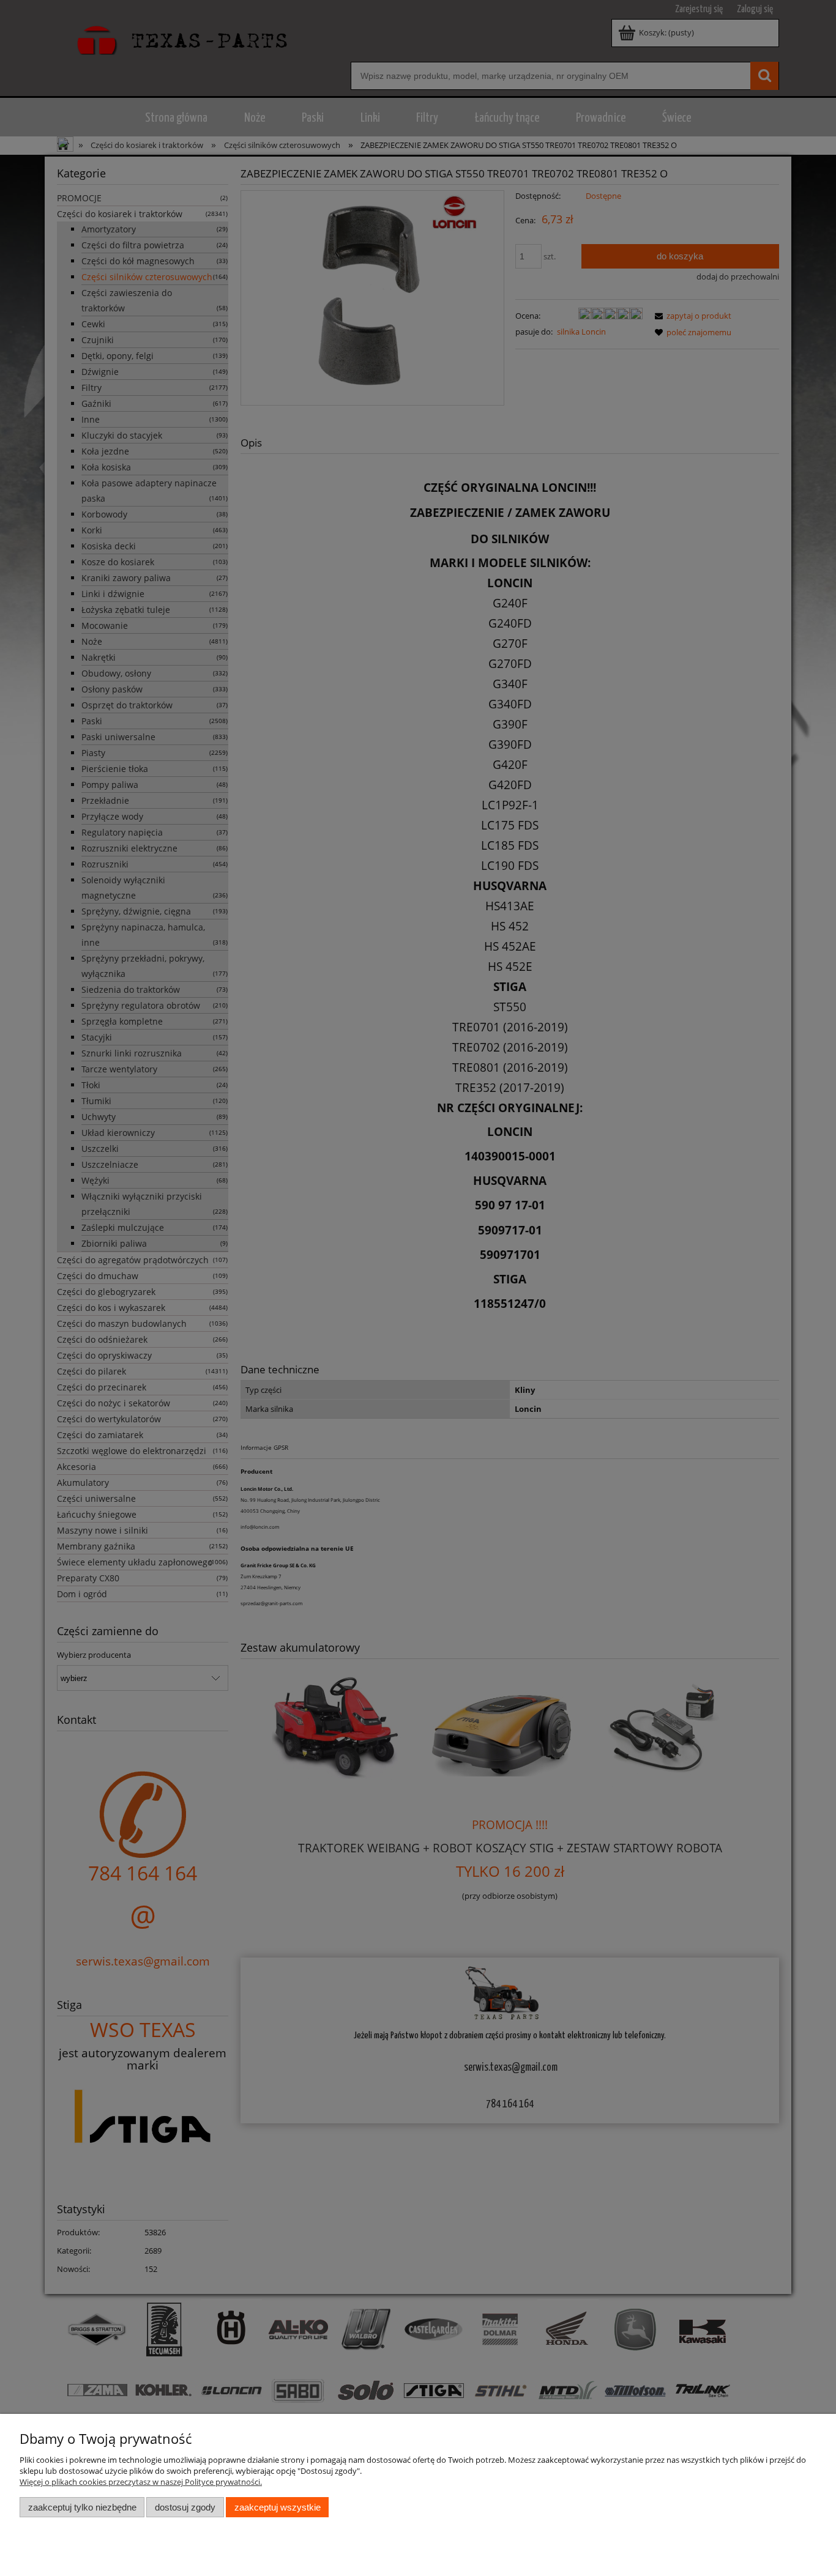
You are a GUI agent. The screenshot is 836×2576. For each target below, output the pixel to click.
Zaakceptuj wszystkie (278, 2507)
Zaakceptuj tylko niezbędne (82, 2507)
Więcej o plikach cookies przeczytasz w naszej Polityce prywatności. (141, 2482)
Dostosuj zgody (185, 2507)
